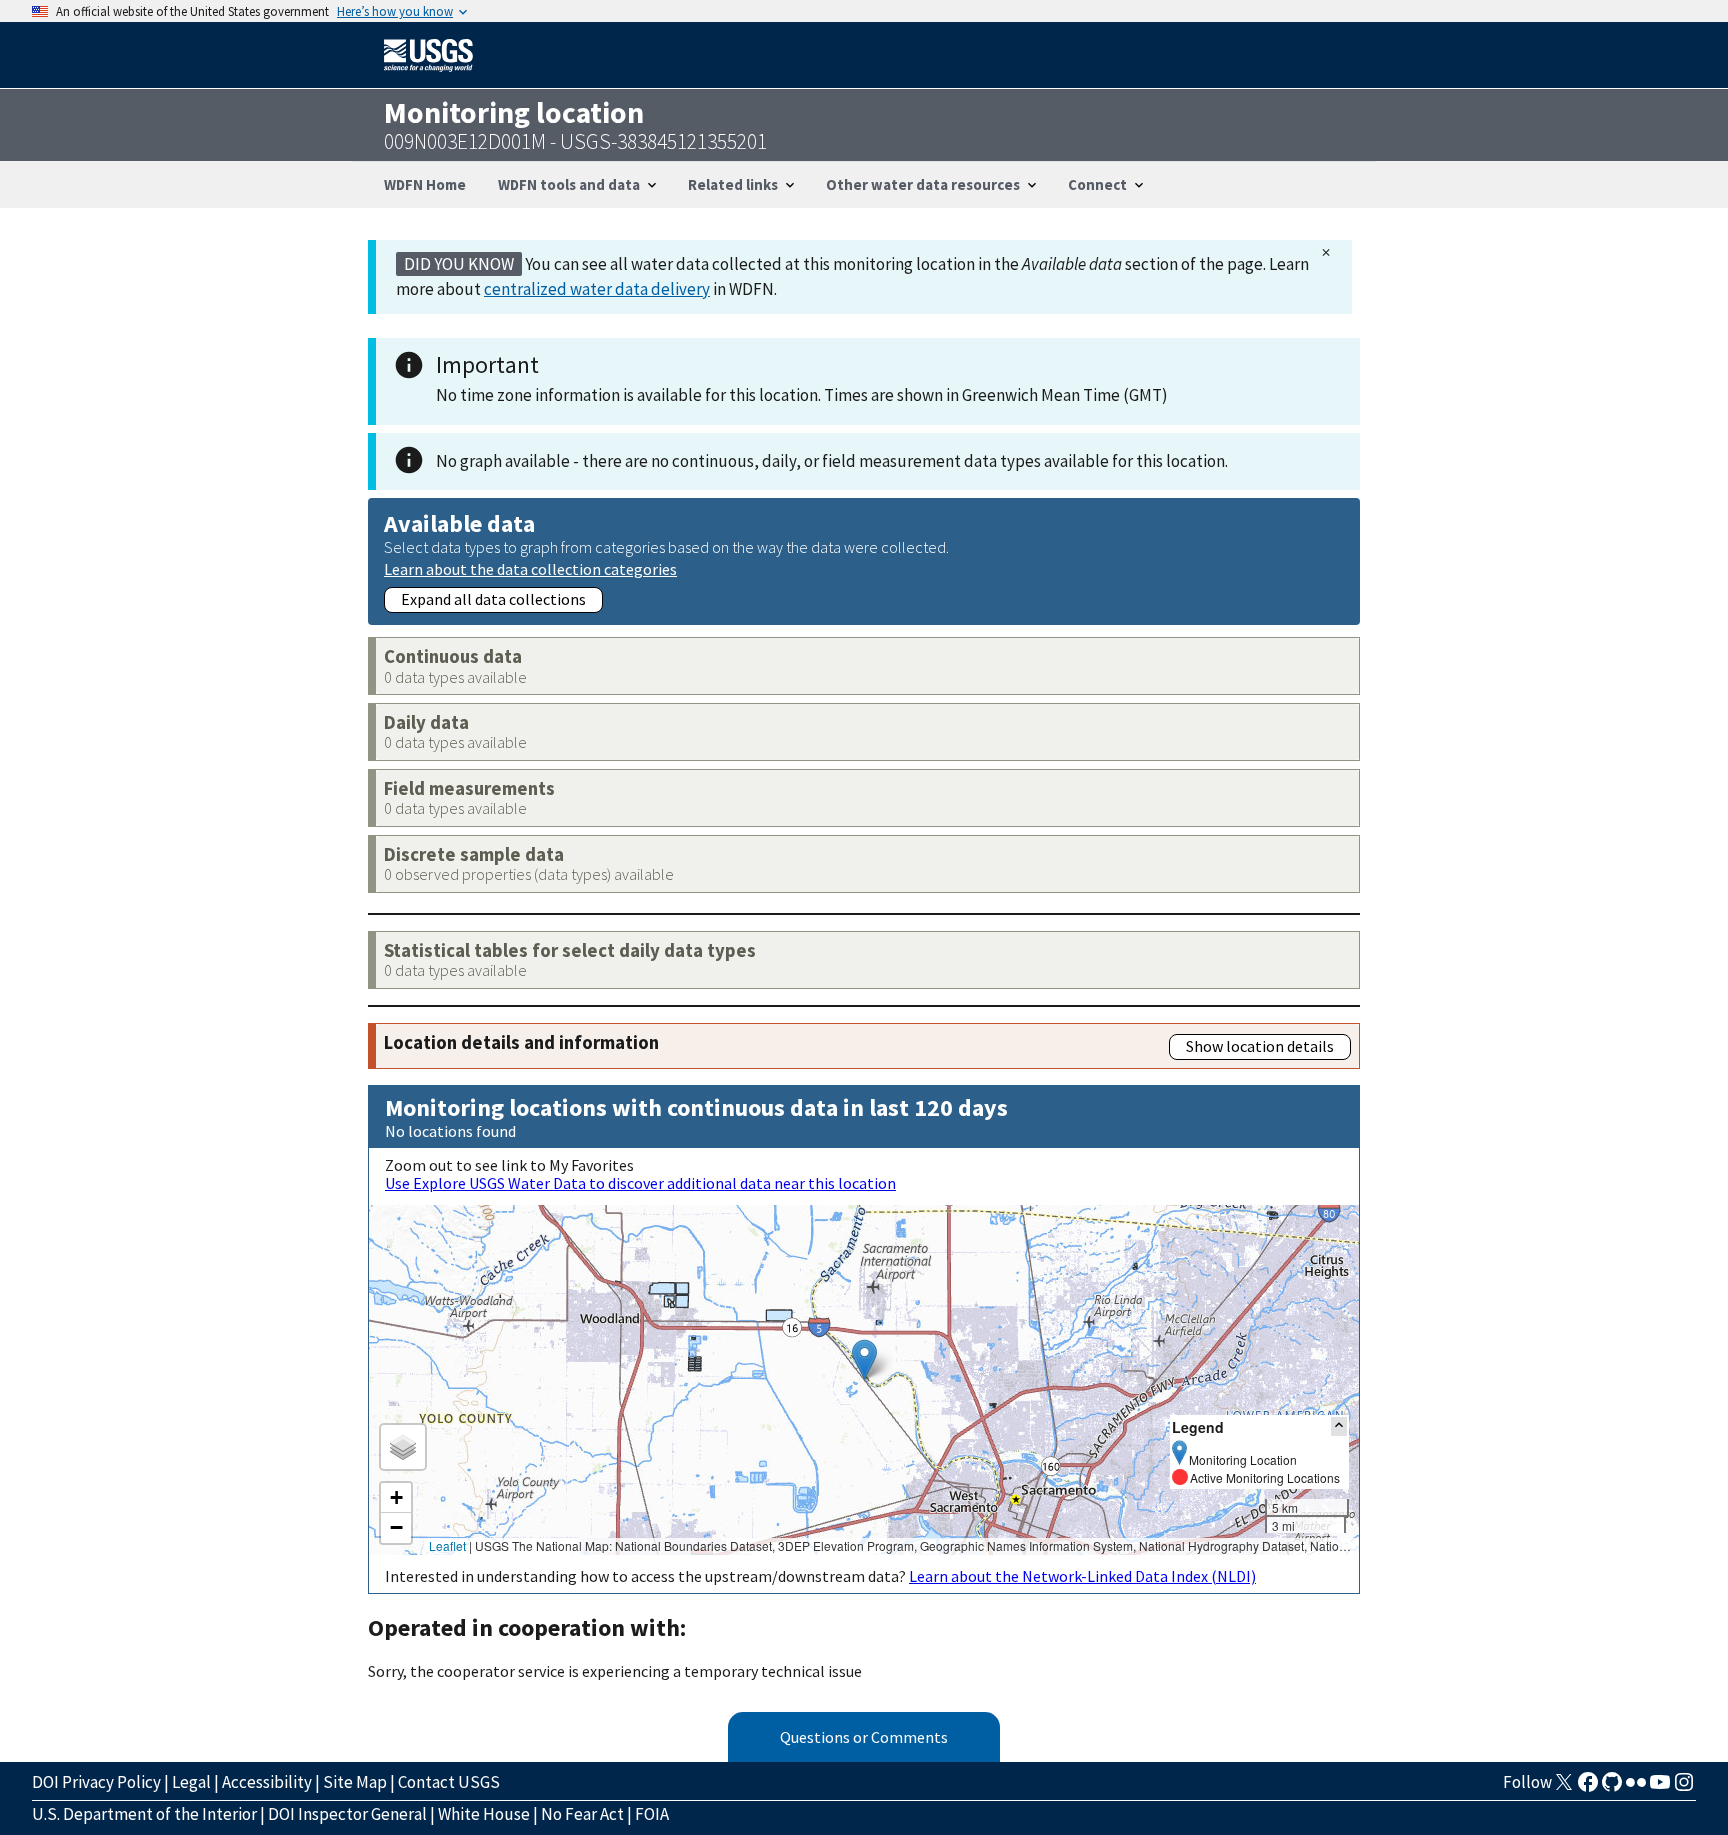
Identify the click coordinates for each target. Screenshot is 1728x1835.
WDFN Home (425, 184)
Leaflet (447, 1545)
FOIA (652, 1814)
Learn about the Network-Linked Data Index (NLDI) (1082, 1576)
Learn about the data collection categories (530, 568)
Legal (191, 1782)
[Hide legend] (1339, 1426)
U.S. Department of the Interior (144, 1814)
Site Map (355, 1782)
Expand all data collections (493, 599)
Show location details (1260, 1046)
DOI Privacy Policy (96, 1782)
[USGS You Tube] (1660, 1788)
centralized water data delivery (597, 289)
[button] (864, 1359)
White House (484, 1814)
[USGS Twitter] (1564, 1788)
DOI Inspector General (347, 1814)
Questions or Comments (864, 1737)
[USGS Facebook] (1588, 1788)
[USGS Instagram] (1684, 1788)
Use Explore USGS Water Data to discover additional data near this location (640, 1183)
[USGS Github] (1612, 1788)
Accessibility (267, 1782)
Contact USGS (449, 1782)
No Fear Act (582, 1814)
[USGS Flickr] (1636, 1788)
